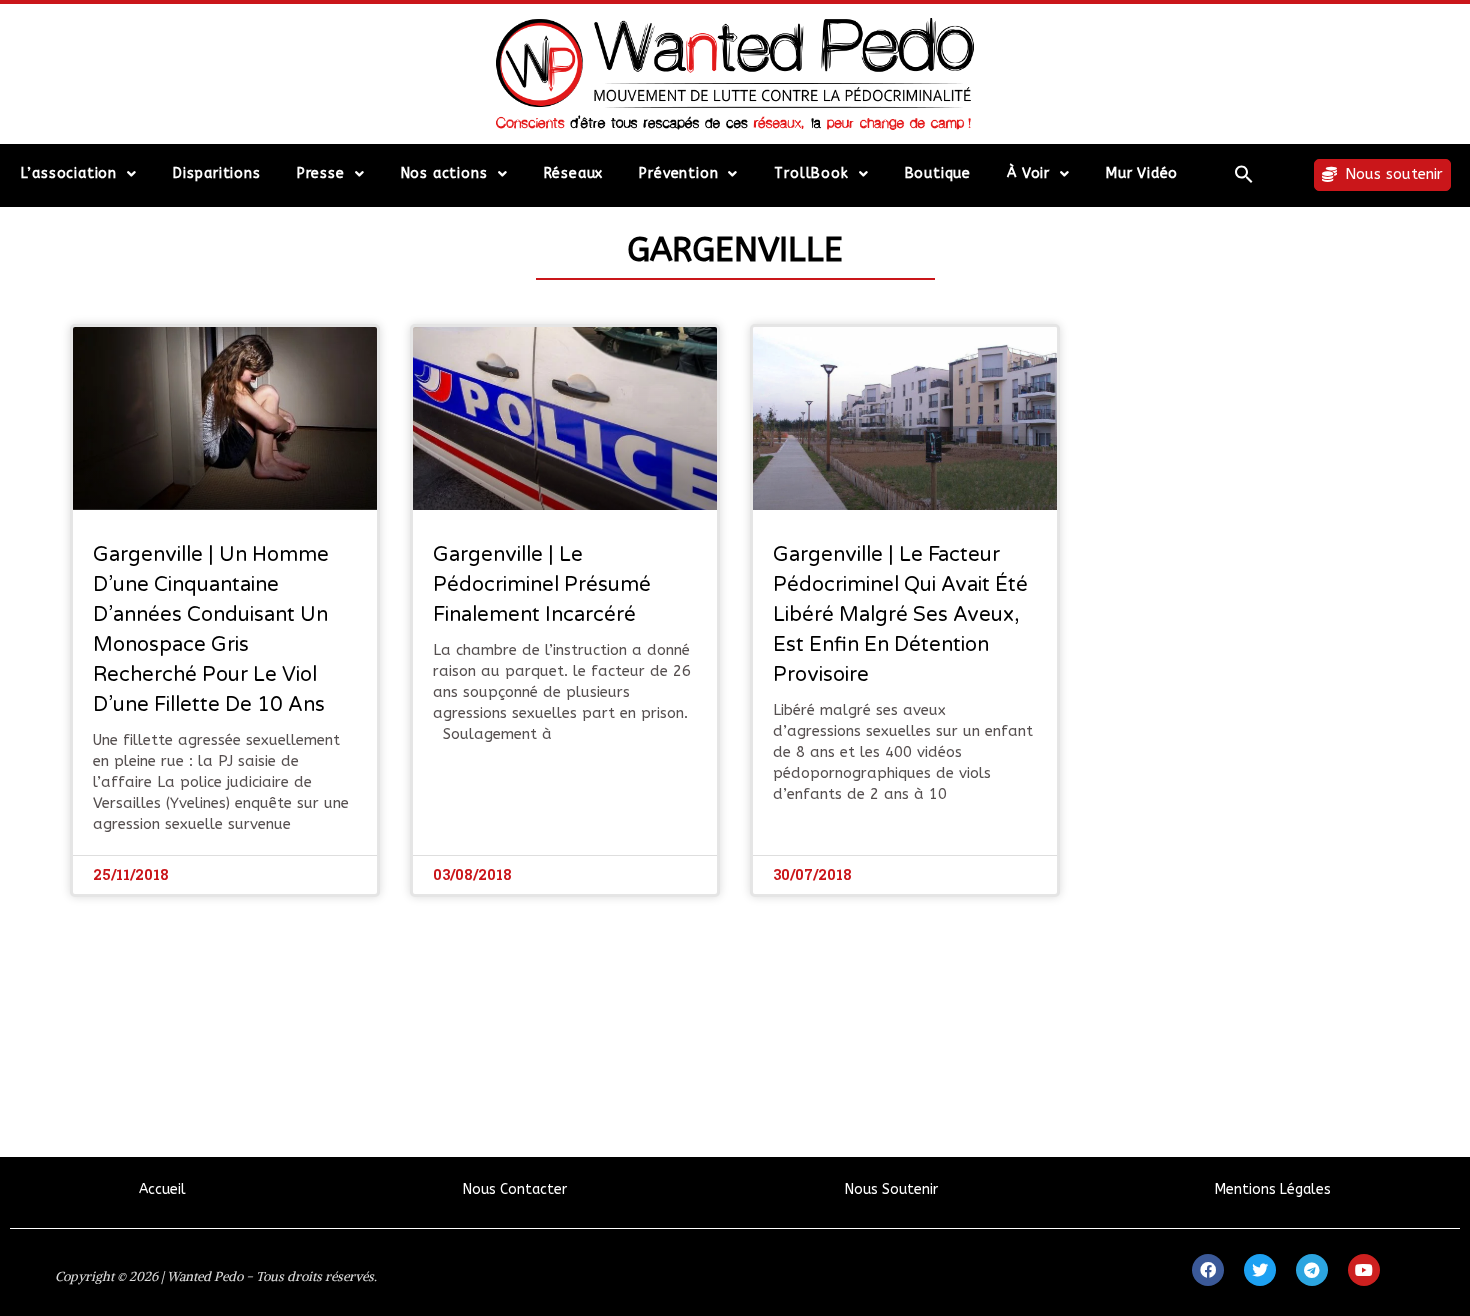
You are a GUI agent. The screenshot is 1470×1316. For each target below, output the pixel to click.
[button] (1244, 174)
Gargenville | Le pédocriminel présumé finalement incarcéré (542, 585)
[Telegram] (1312, 1270)
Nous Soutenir (891, 1189)
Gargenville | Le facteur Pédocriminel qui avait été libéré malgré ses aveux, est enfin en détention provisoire (900, 615)
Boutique (938, 173)
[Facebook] (1208, 1270)
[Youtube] (1364, 1270)
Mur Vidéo (1142, 173)
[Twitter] (1260, 1270)
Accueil (162, 1189)
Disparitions (217, 173)
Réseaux (574, 173)
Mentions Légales (1273, 1189)
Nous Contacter (515, 1189)
